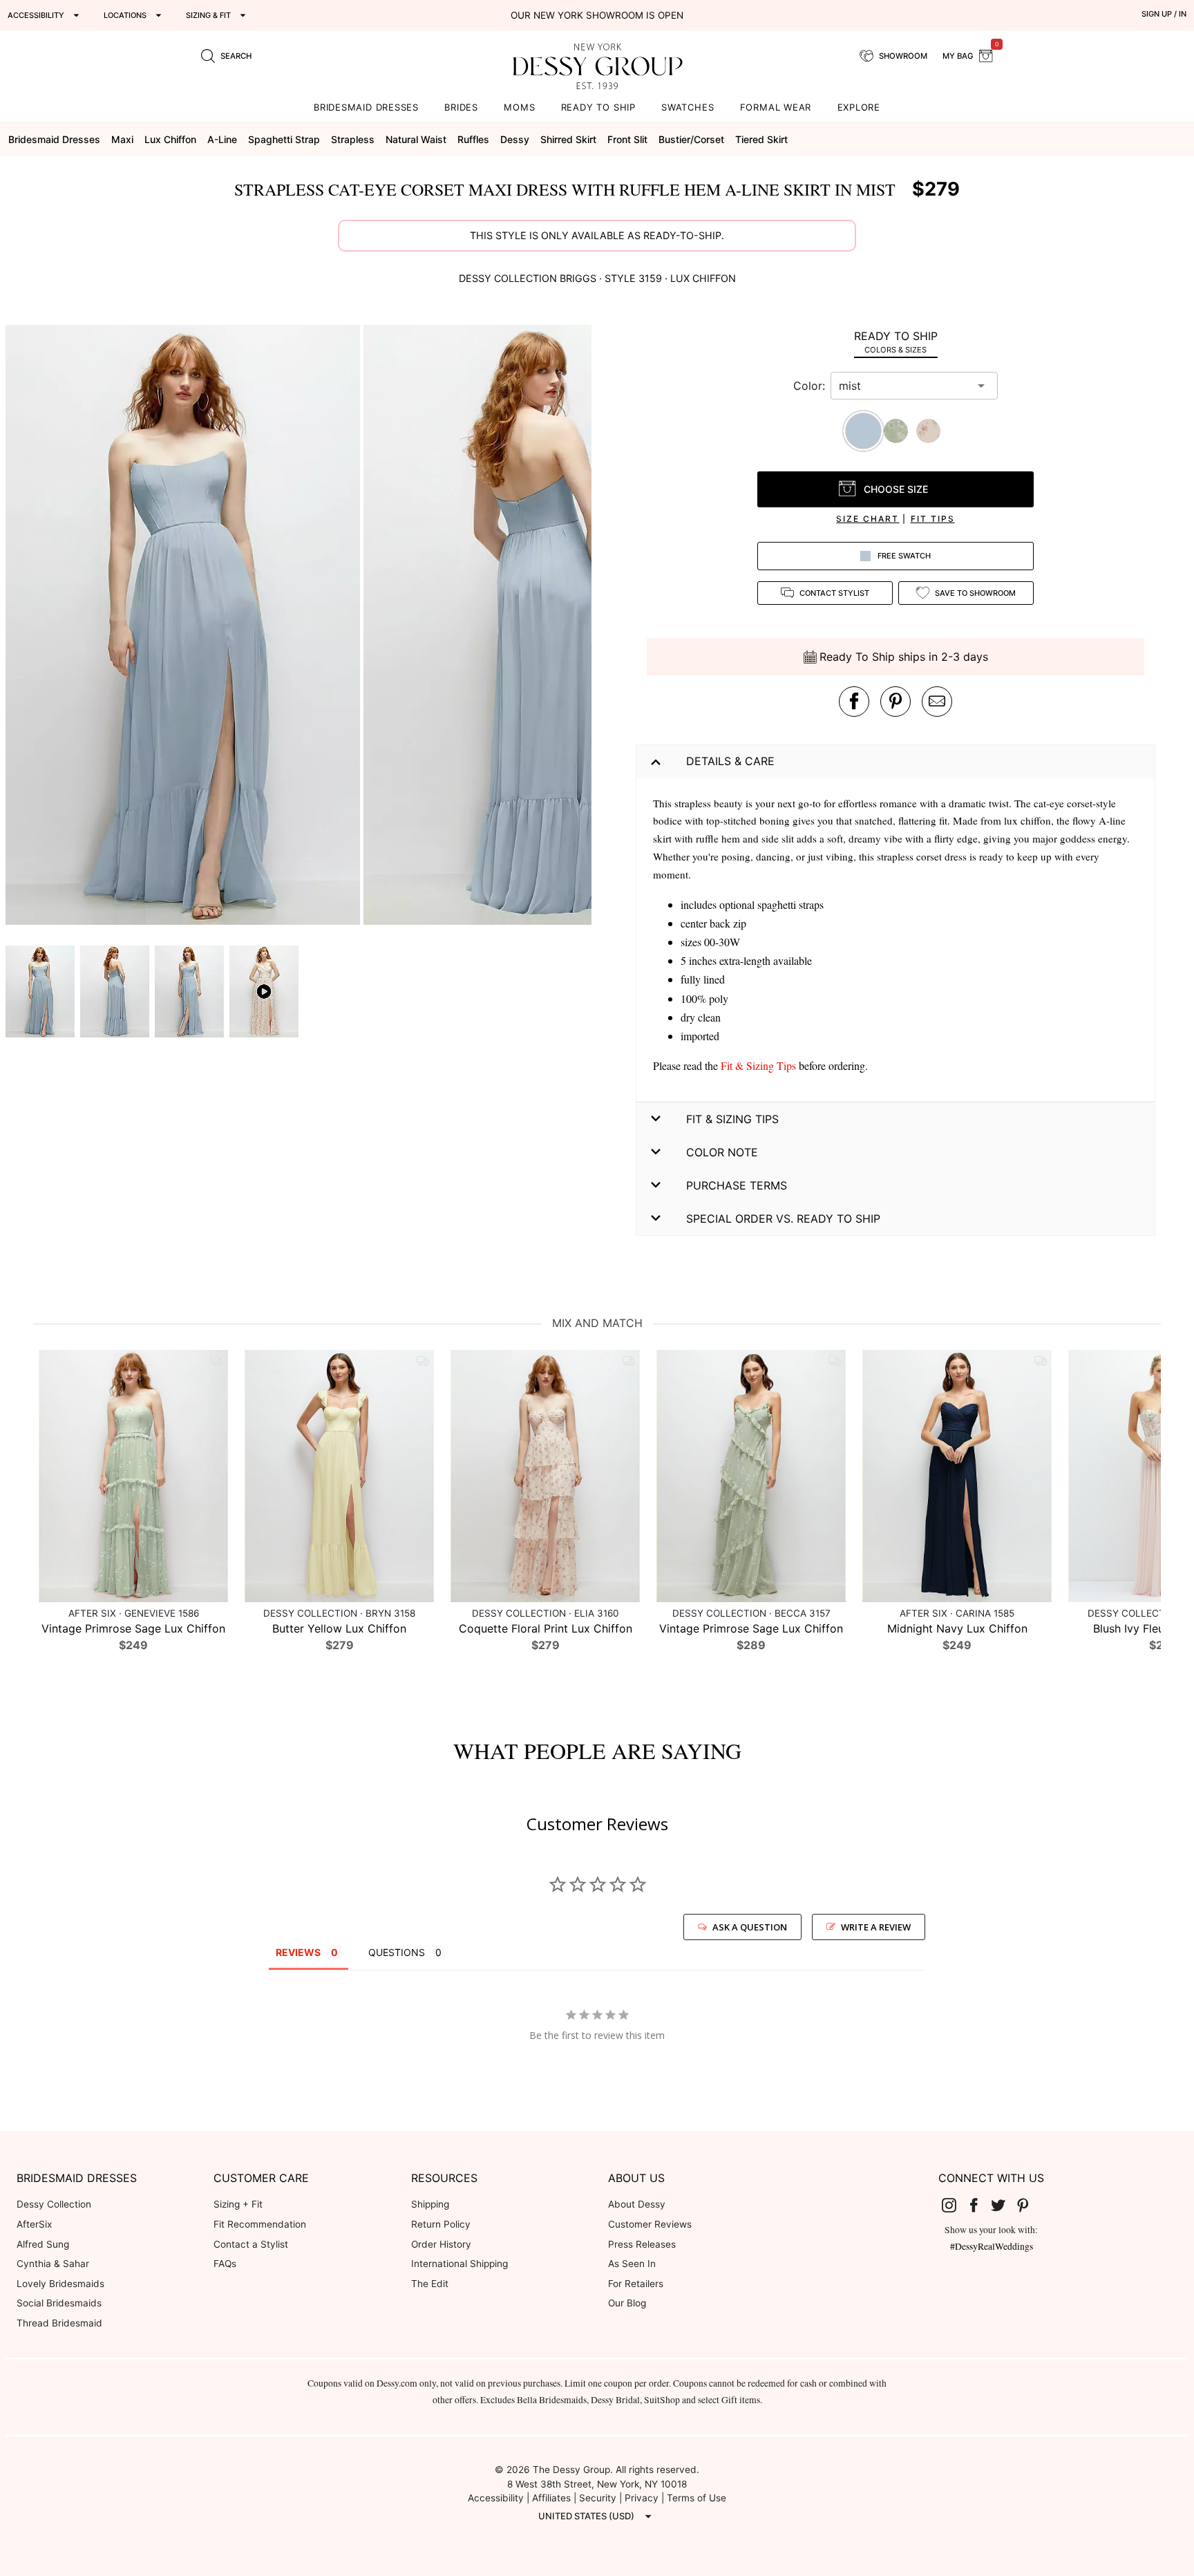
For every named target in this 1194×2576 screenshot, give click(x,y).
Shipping (430, 2204)
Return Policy (441, 2224)
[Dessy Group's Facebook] (979, 2205)
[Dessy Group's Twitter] (1004, 2205)
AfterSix (34, 2224)
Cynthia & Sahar (53, 2264)
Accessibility (496, 2498)
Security (598, 2498)
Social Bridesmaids (59, 2303)
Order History (441, 2244)
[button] (184, 627)
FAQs (225, 2264)
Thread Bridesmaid (59, 2323)
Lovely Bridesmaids (60, 2284)
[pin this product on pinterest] (895, 702)
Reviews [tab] (298, 1952)
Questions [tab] (397, 1952)
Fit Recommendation (260, 2224)
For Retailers (636, 2284)
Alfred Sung (43, 2244)
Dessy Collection (54, 2204)
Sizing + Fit (238, 2204)
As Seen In (632, 2264)
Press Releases (642, 2244)
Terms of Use (696, 2498)
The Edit (430, 2284)
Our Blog (627, 2303)
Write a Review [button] (876, 1927)
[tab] (895, 342)
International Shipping (459, 2264)
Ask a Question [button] (750, 1927)
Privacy (642, 2498)
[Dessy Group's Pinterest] (1028, 2205)
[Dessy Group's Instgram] (955, 2205)
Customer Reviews (650, 2224)
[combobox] (904, 386)
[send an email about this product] (937, 702)
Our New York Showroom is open (597, 15)
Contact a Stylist (251, 2244)
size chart (868, 519)
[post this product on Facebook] (854, 702)
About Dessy (637, 2204)
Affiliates (551, 2498)
